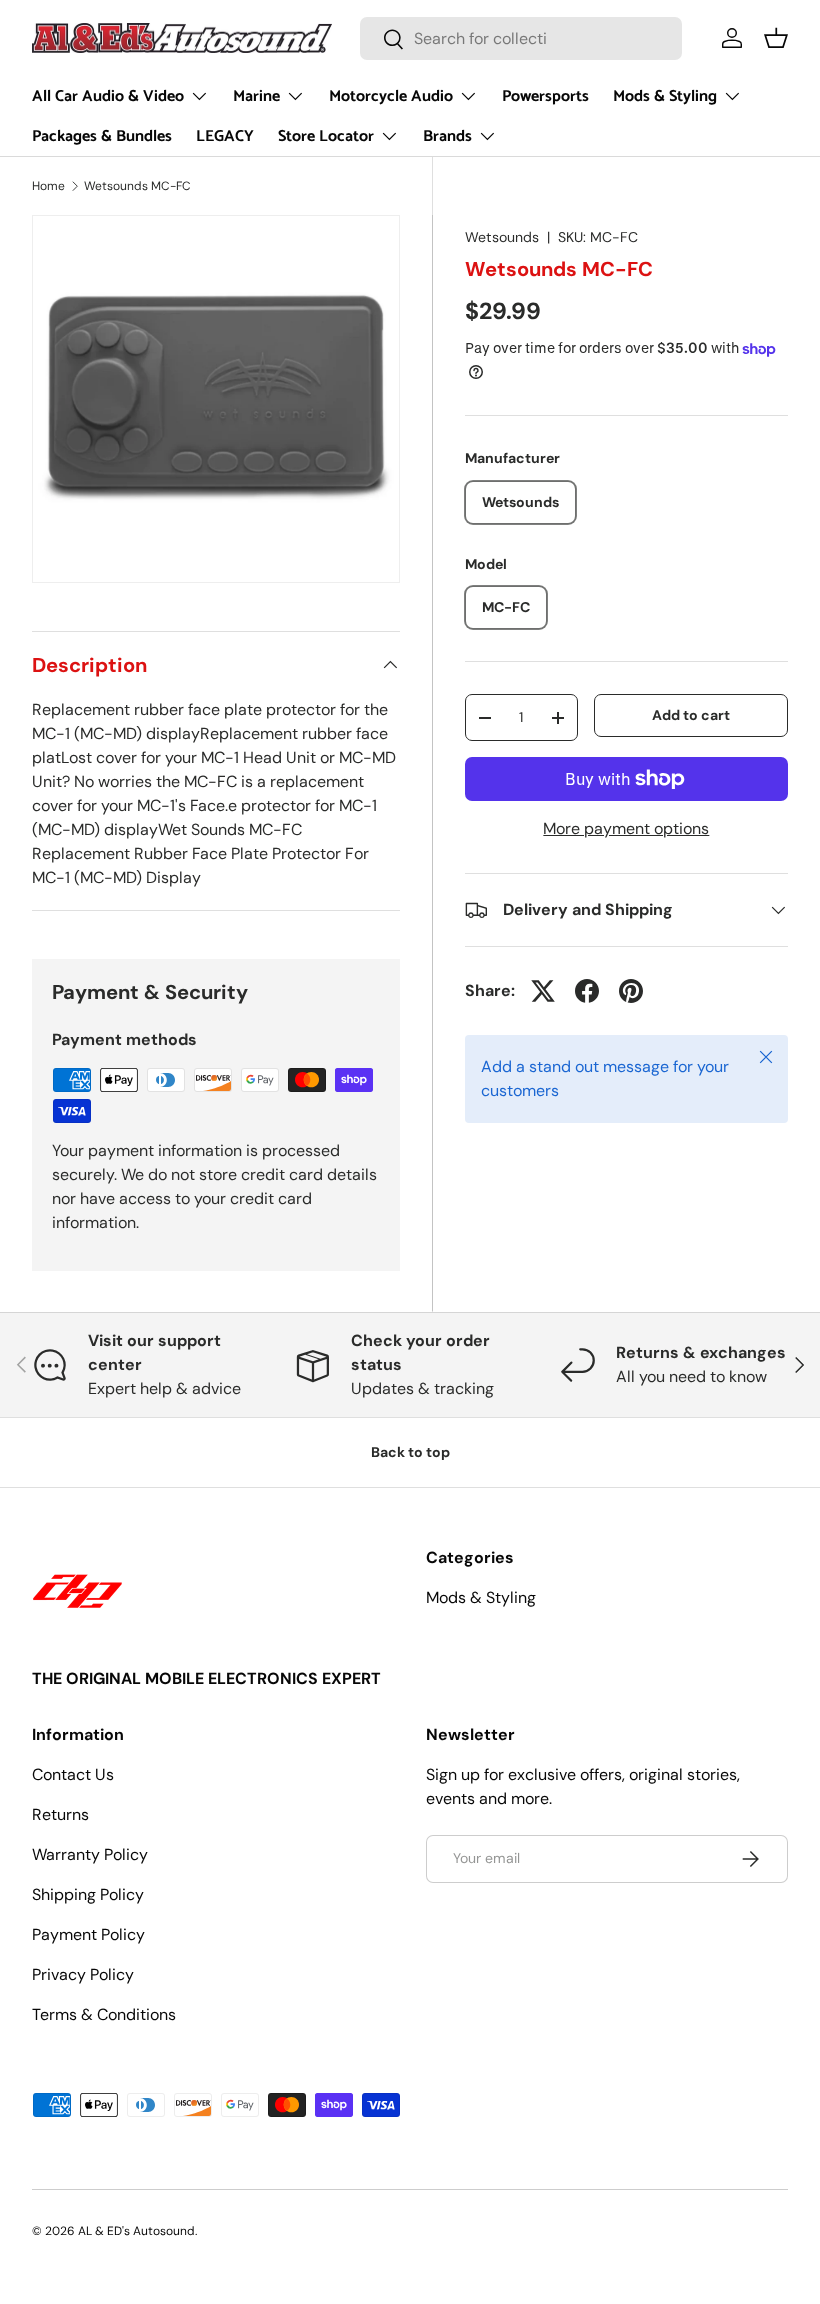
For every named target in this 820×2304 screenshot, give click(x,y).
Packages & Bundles (102, 136)
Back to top (410, 1452)
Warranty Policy (90, 1854)
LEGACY (225, 136)
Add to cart (691, 715)
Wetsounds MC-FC (137, 186)
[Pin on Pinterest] (631, 991)
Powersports (545, 96)
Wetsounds (502, 237)
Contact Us (73, 1774)
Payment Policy (88, 1934)
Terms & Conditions (104, 2014)
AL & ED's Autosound (136, 2231)
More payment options (626, 828)
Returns (60, 1814)
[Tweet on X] (543, 991)
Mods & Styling (481, 1597)
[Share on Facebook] (587, 991)
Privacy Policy (83, 1974)
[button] (776, 38)
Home (48, 186)
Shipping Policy (88, 1894)
